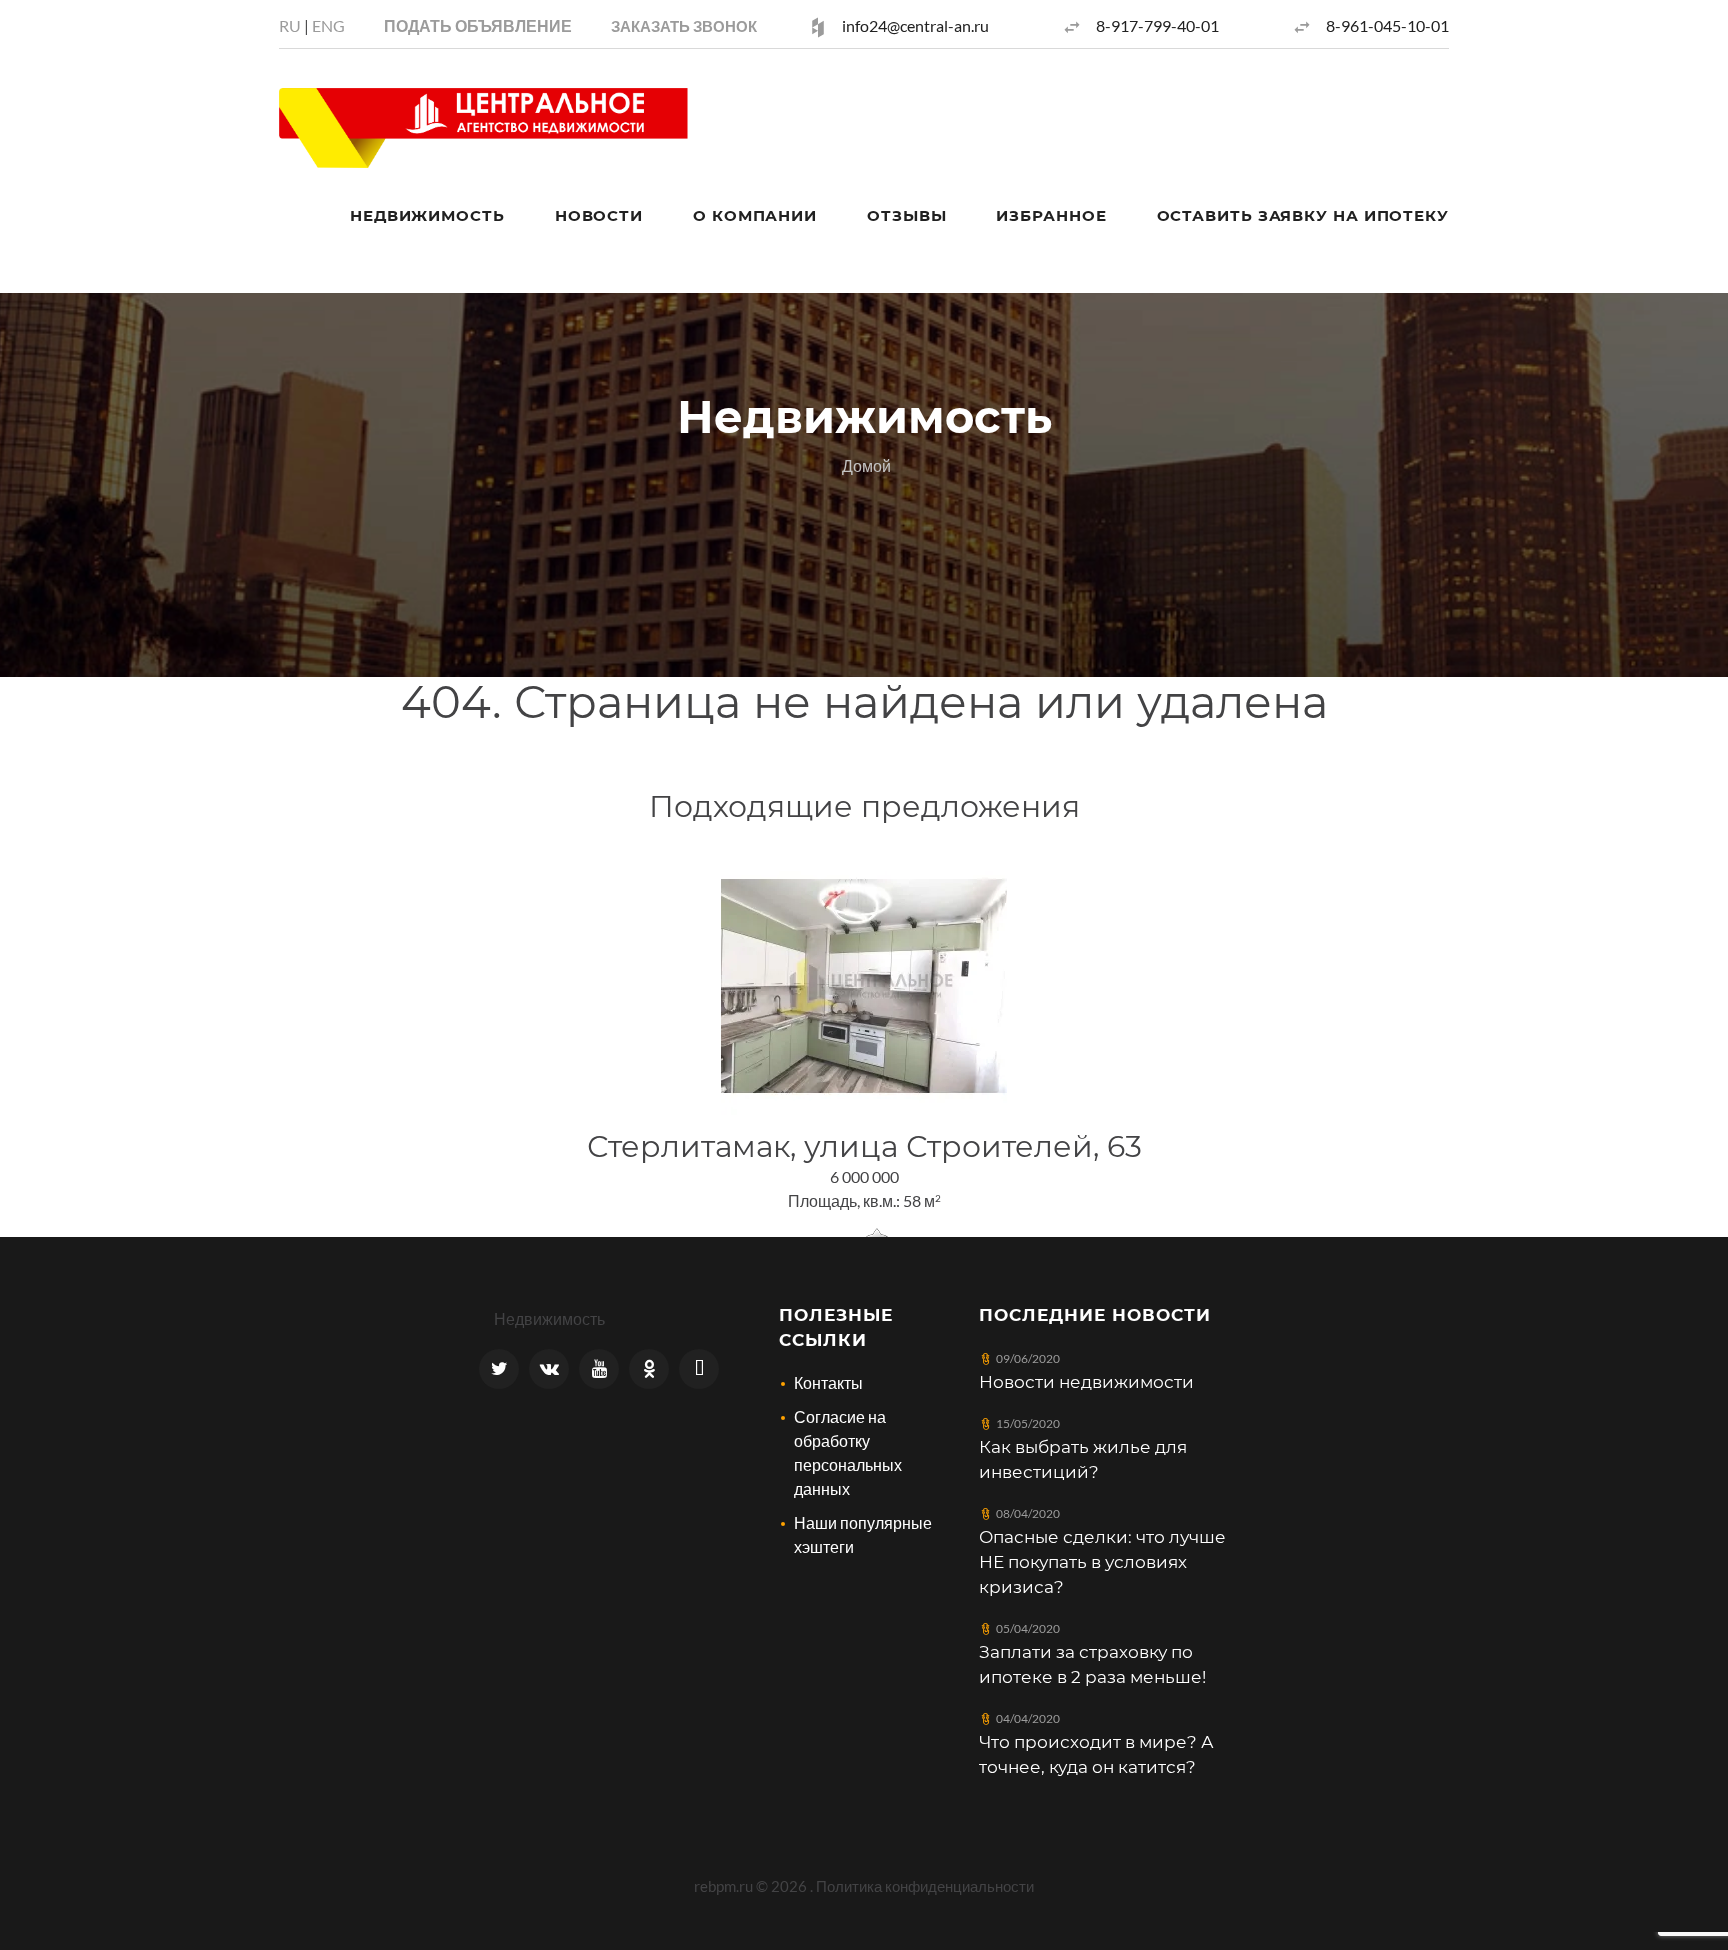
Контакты (828, 1382)
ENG (328, 25)
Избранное (1051, 215)
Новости (599, 215)
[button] (684, 25)
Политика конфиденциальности (925, 1886)
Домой (866, 465)
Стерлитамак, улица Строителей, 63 (864, 1146)
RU (290, 25)
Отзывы (906, 215)
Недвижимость (427, 215)
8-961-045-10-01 (1387, 25)
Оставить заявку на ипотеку (1303, 215)
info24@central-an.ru (915, 25)
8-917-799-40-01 (1157, 25)
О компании (755, 215)
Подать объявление (478, 25)
